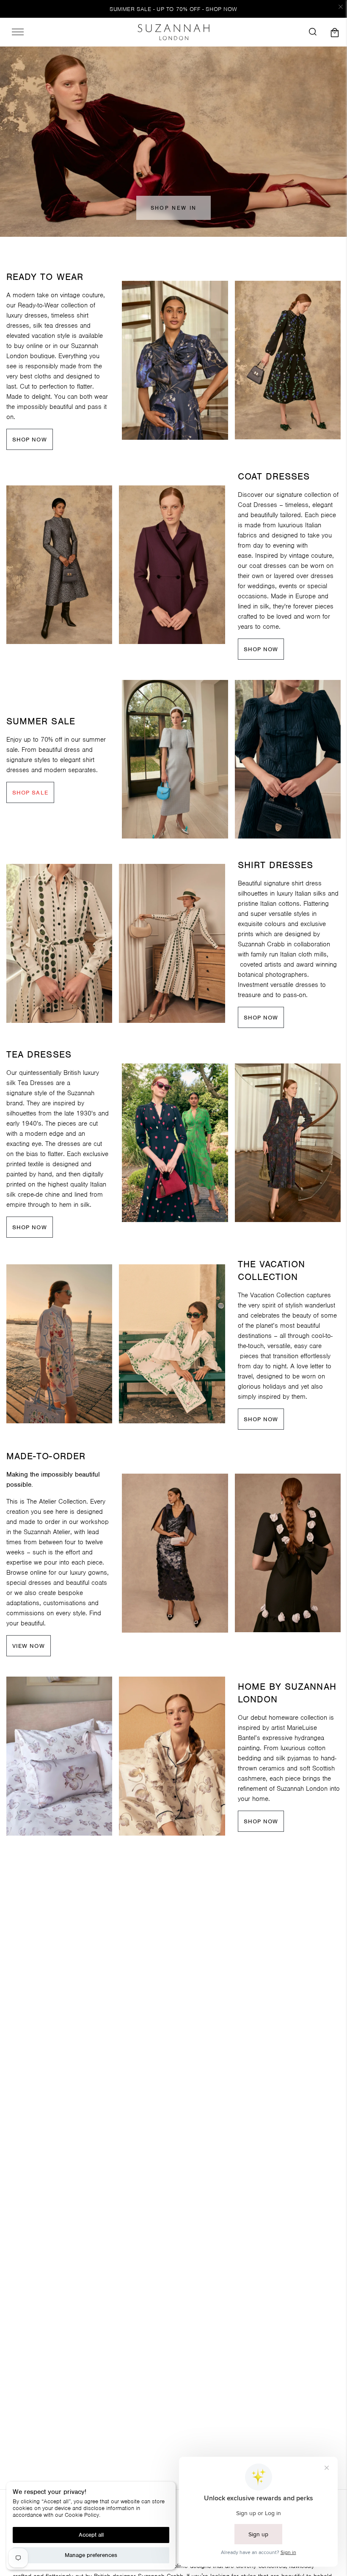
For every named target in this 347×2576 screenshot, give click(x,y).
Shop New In (174, 208)
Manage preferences (91, 2555)
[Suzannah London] (173, 32)
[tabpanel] (175, 360)
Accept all (91, 2535)
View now (29, 1646)
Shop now (30, 440)
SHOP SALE (30, 793)
